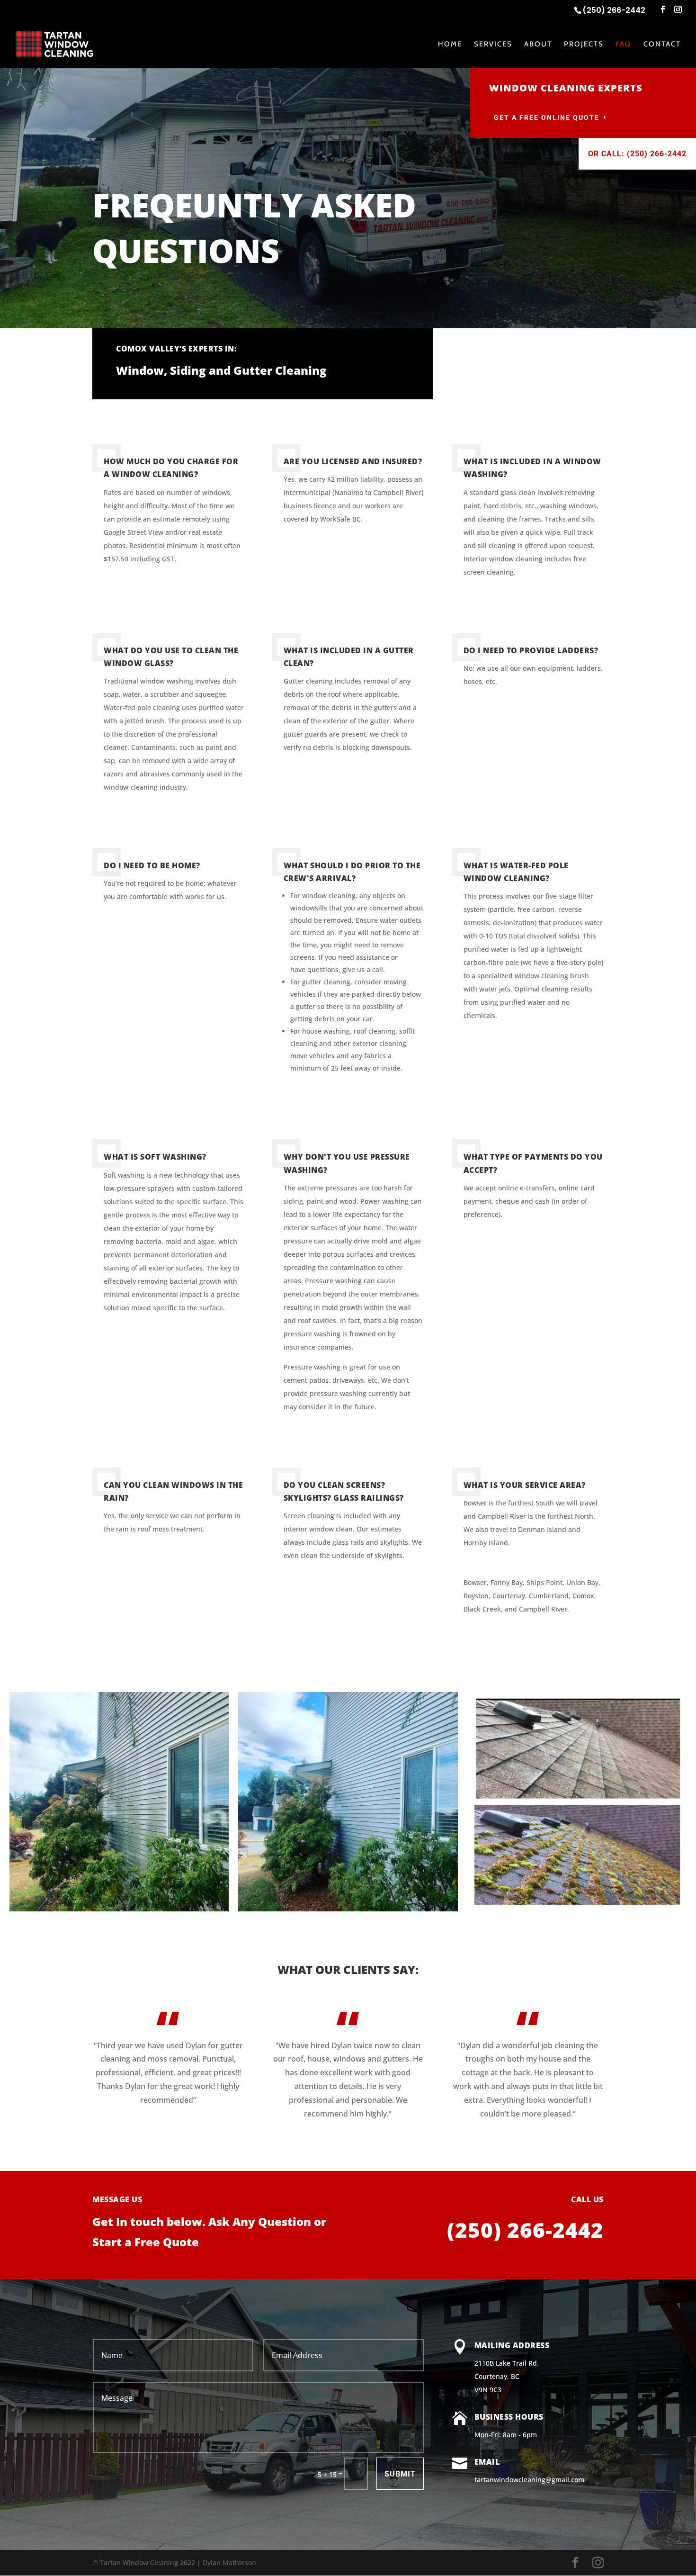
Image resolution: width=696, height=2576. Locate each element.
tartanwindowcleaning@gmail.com (529, 2480)
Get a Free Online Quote (547, 117)
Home (450, 45)
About (538, 45)
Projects (584, 45)
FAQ (624, 45)
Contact (662, 45)
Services (493, 45)
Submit (400, 2474)
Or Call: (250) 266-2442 (637, 154)
